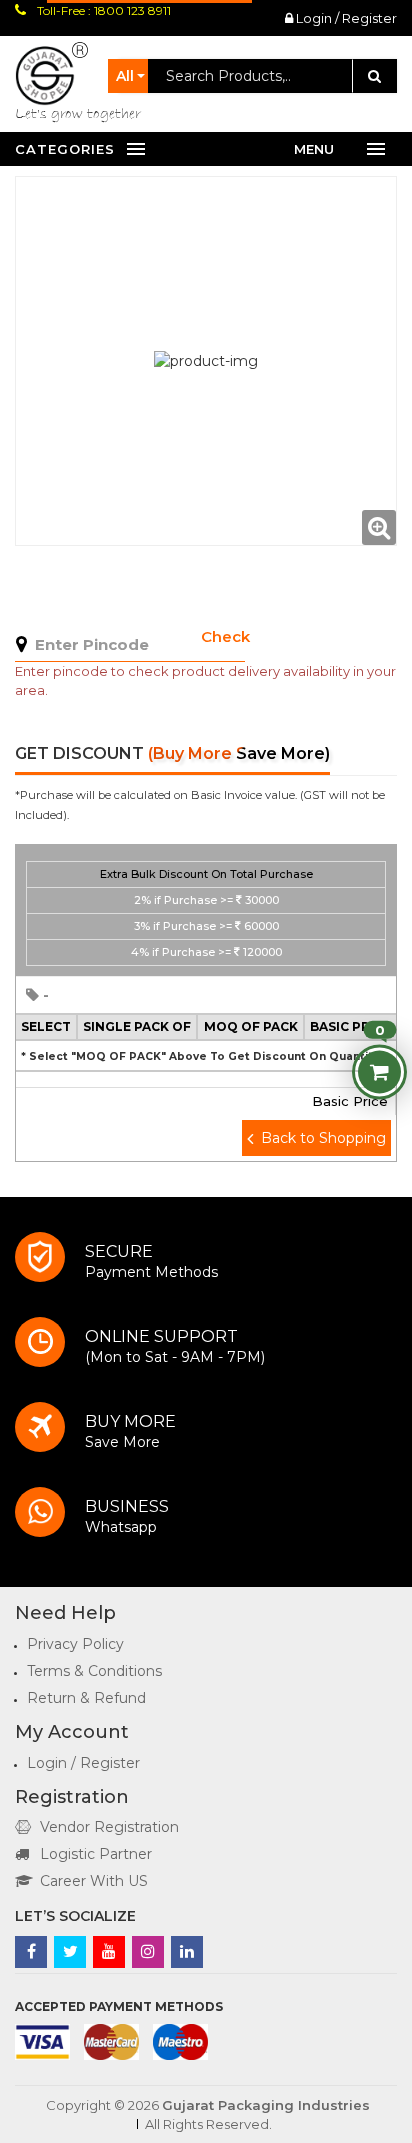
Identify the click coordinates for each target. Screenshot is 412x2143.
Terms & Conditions (94, 1671)
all (125, 76)
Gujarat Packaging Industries (266, 2105)
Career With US (94, 1881)
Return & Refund (86, 1698)
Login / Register (345, 18)
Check (225, 636)
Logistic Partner (96, 1854)
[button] (206, 910)
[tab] (206, 910)
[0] (379, 1071)
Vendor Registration (109, 1827)
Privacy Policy (75, 1644)
